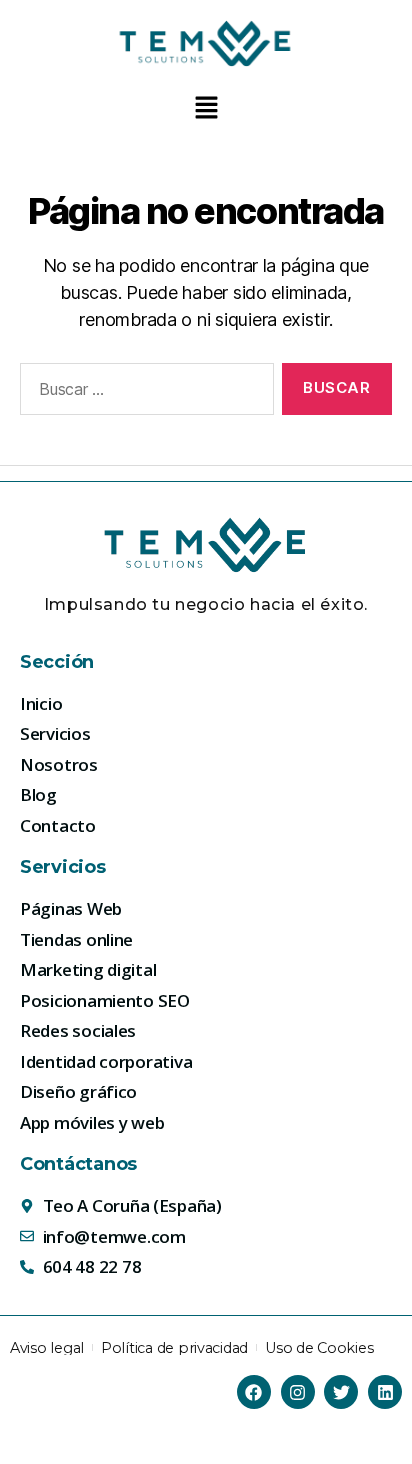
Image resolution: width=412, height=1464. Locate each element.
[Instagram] (298, 1392)
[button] (206, 108)
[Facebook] (254, 1392)
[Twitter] (341, 1392)
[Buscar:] (143, 393)
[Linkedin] (385, 1392)
